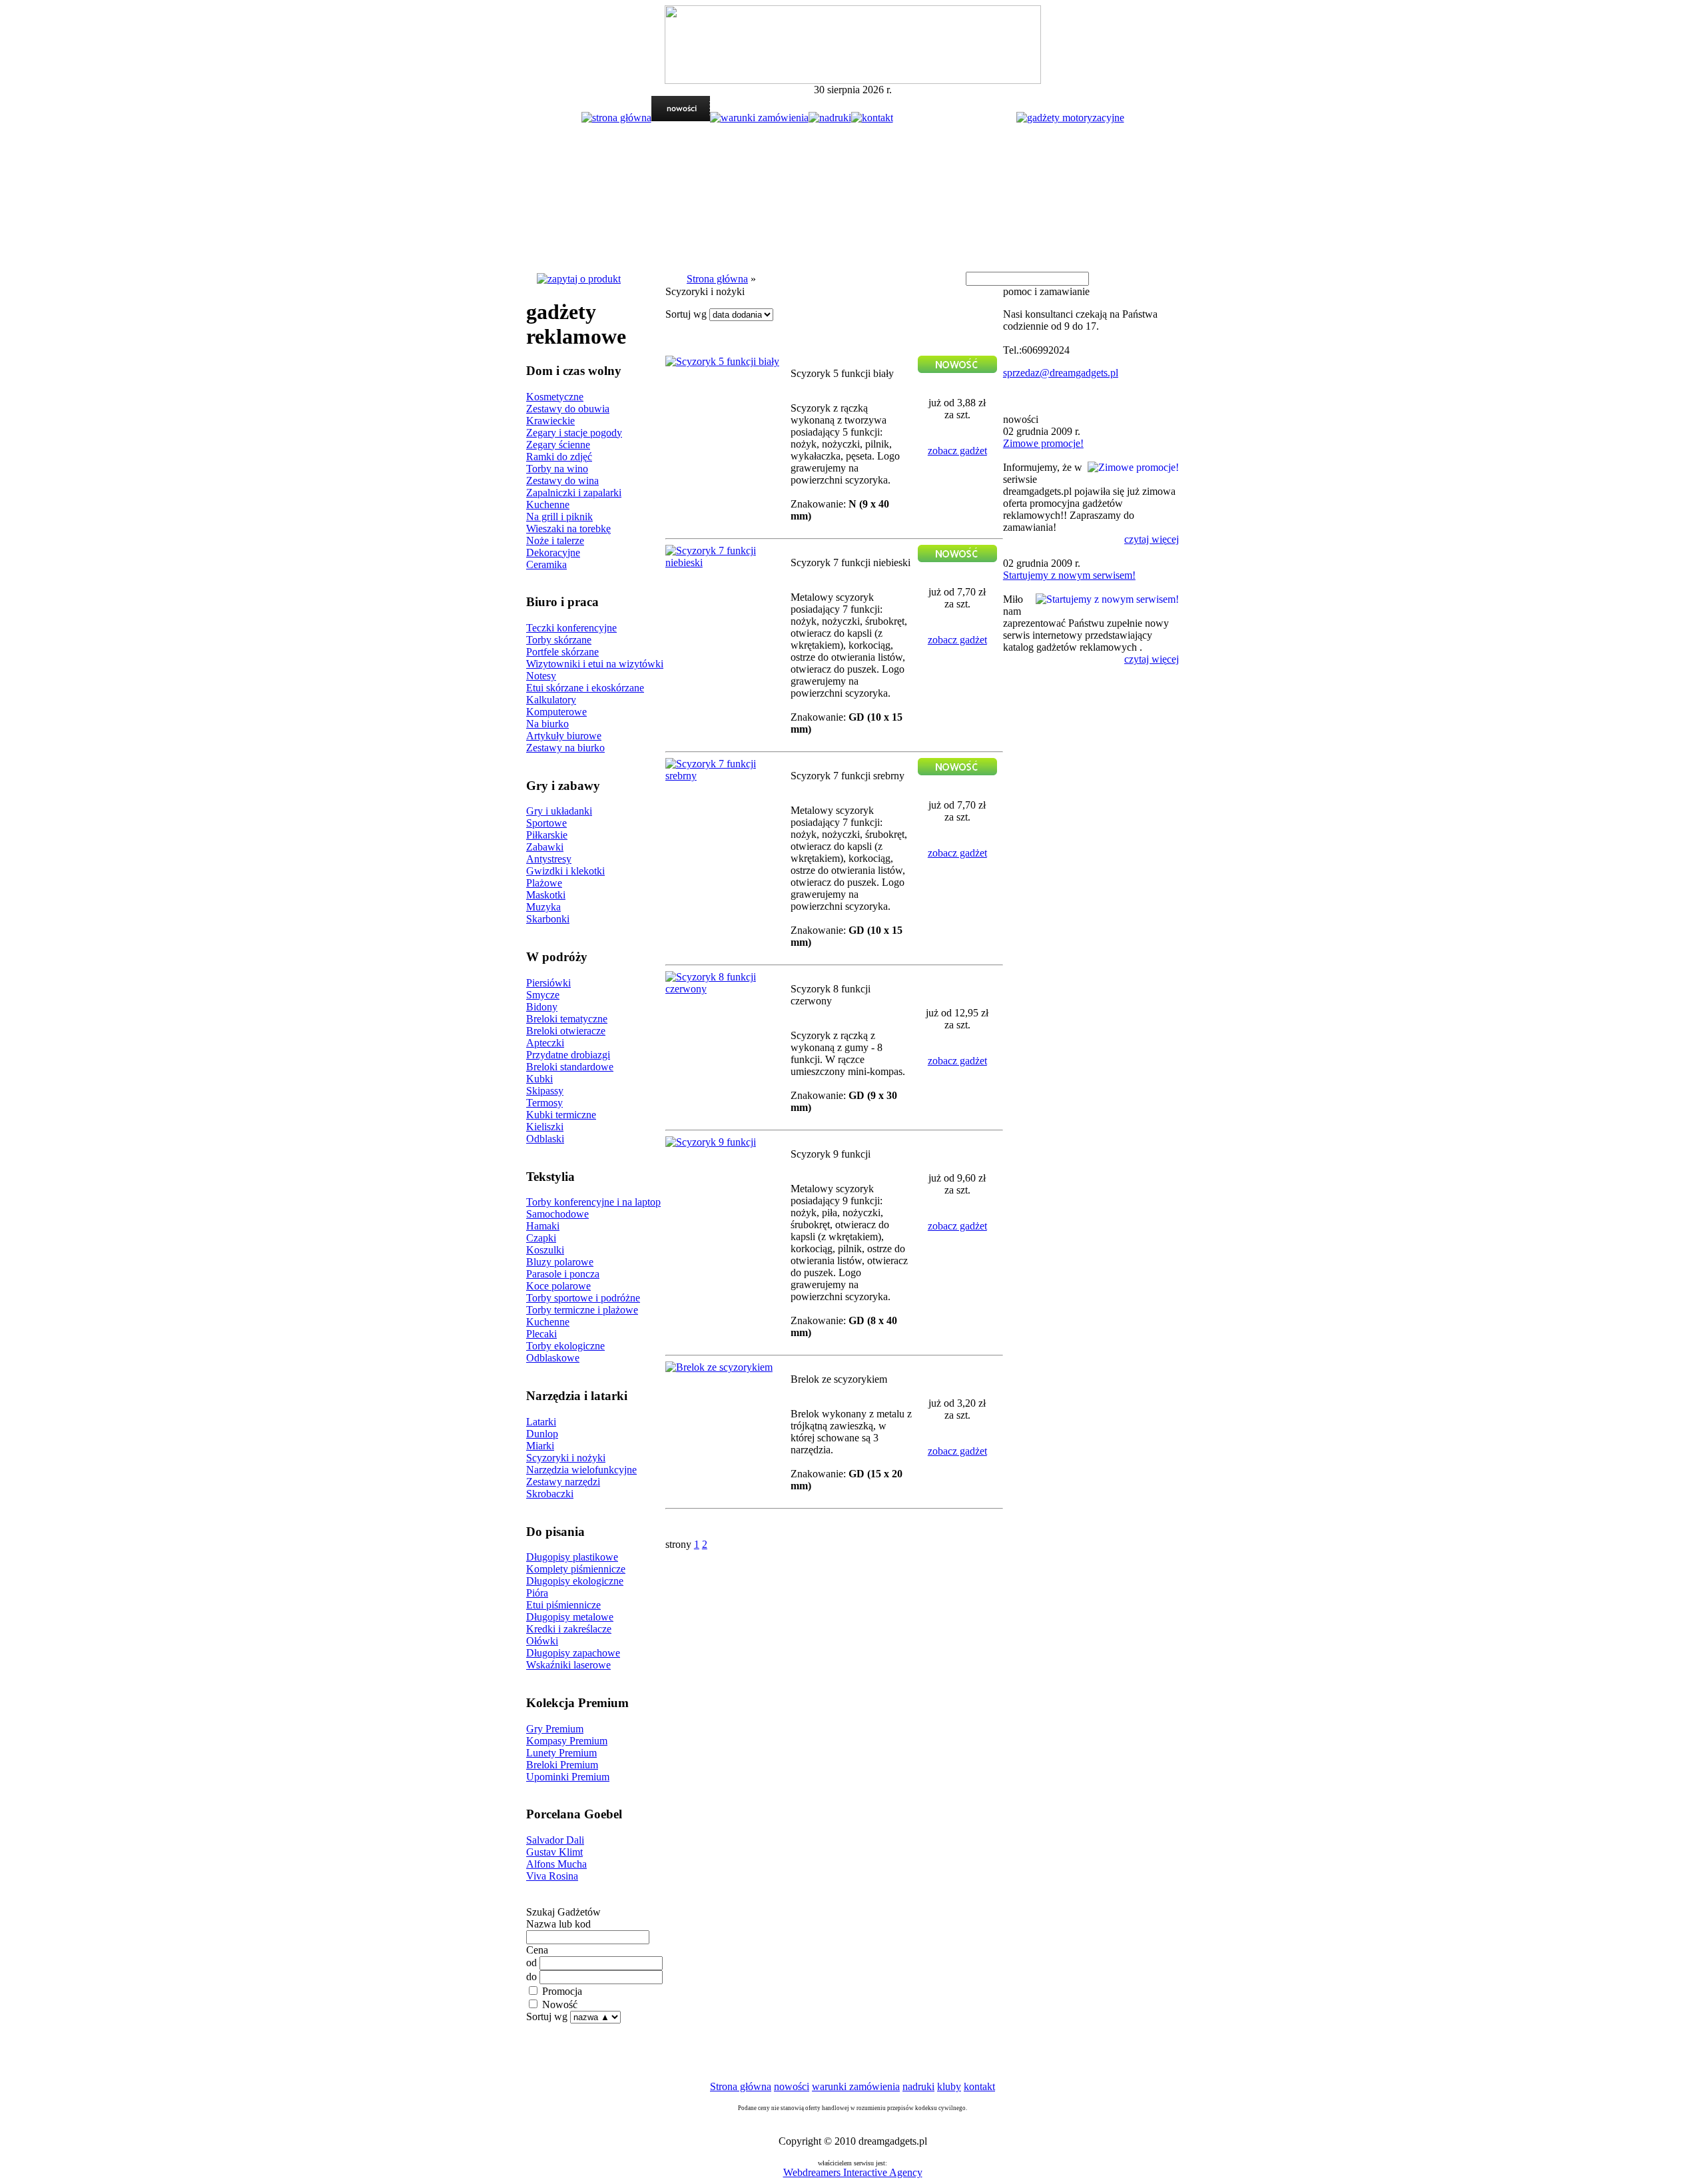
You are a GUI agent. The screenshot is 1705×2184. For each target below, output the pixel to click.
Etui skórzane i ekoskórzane (585, 688)
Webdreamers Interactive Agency (853, 2172)
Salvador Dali (555, 1840)
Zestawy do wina (562, 481)
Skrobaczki (550, 1494)
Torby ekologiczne (565, 1346)
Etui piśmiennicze (563, 1605)
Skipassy (545, 1091)
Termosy (544, 1103)
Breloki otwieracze (566, 1031)
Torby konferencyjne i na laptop (593, 1202)
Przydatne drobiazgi (568, 1055)
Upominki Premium (568, 1777)
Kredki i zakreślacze (569, 1629)
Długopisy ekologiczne (575, 1581)
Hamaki (543, 1226)
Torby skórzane (559, 640)
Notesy (541, 676)
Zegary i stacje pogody (574, 433)
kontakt (979, 2086)
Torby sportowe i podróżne (583, 1298)
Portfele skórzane (562, 652)
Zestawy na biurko (565, 748)
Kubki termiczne (561, 1115)
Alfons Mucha (556, 1864)
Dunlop (542, 1434)
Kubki (539, 1079)
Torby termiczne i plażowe (582, 1310)
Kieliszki (545, 1127)
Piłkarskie (547, 835)
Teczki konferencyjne (571, 628)
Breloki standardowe (570, 1067)
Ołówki (542, 1641)
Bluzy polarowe (560, 1262)
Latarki (541, 1422)
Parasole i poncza (563, 1274)
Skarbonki (548, 919)
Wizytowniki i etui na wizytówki (595, 664)
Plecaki (541, 1334)
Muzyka (543, 907)
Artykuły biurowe (564, 736)
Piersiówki (548, 983)
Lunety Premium (561, 1753)
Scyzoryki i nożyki (566, 1458)
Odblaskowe (553, 1358)
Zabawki (545, 847)
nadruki (918, 2086)
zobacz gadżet (957, 451)
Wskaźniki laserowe (568, 1665)
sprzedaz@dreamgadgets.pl (1061, 373)
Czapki (541, 1238)
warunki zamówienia (856, 2086)
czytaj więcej (1152, 539)
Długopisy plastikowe (572, 1557)
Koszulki (545, 1250)
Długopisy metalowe (570, 1617)
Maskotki (546, 895)
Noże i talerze (555, 541)
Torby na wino (557, 469)
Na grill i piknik (559, 517)
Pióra (537, 1593)
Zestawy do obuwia (568, 409)
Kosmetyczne (555, 397)
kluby (949, 2086)
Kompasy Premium (567, 1741)
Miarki (540, 1446)
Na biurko (547, 724)
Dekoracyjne (553, 552)
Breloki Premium (562, 1765)
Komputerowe (556, 712)
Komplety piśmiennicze (576, 1569)
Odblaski (545, 1139)
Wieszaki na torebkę (568, 529)
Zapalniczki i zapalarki (574, 493)
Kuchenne (548, 505)
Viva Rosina (552, 1876)
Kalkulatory (551, 700)
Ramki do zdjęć (559, 457)
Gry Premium (555, 1729)
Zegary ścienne (558, 445)
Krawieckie (550, 421)
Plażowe (544, 883)
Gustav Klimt (554, 1852)
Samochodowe (557, 1214)
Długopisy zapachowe (573, 1653)
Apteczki (545, 1043)
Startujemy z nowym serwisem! (1069, 575)
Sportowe (546, 823)
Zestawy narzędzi (563, 1482)
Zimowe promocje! (1043, 443)
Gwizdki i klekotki (565, 871)
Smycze (543, 995)
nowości (792, 2086)
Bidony (542, 1007)
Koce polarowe (558, 1286)
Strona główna (717, 279)
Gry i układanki (559, 811)
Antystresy (549, 859)
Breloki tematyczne (567, 1019)
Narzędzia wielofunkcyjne (581, 1470)
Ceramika (546, 564)
